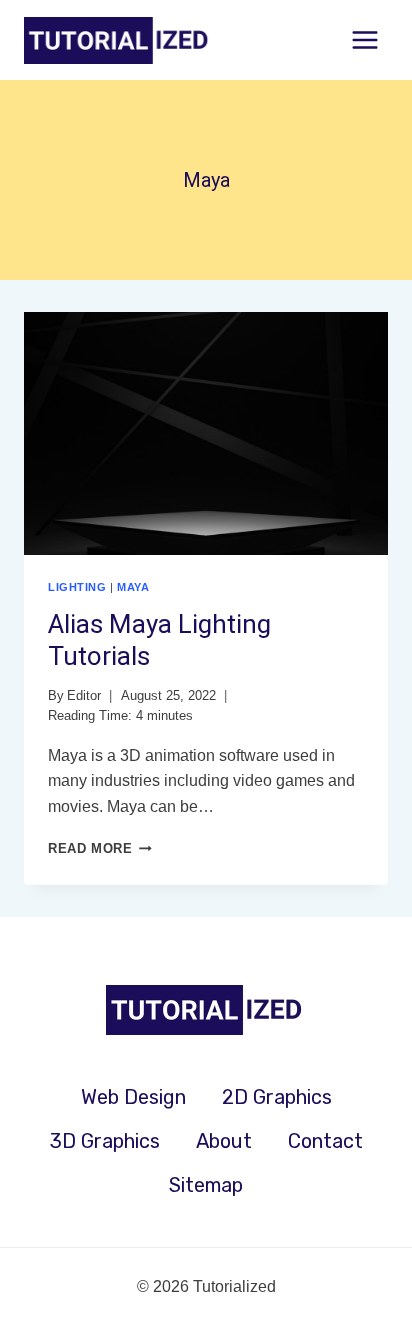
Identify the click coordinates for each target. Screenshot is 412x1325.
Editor (84, 695)
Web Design (133, 1097)
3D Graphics (105, 1141)
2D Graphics (277, 1097)
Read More (100, 848)
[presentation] (206, 433)
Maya (133, 587)
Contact (325, 1141)
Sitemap (206, 1185)
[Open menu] (364, 39)
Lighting (77, 587)
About (224, 1141)
